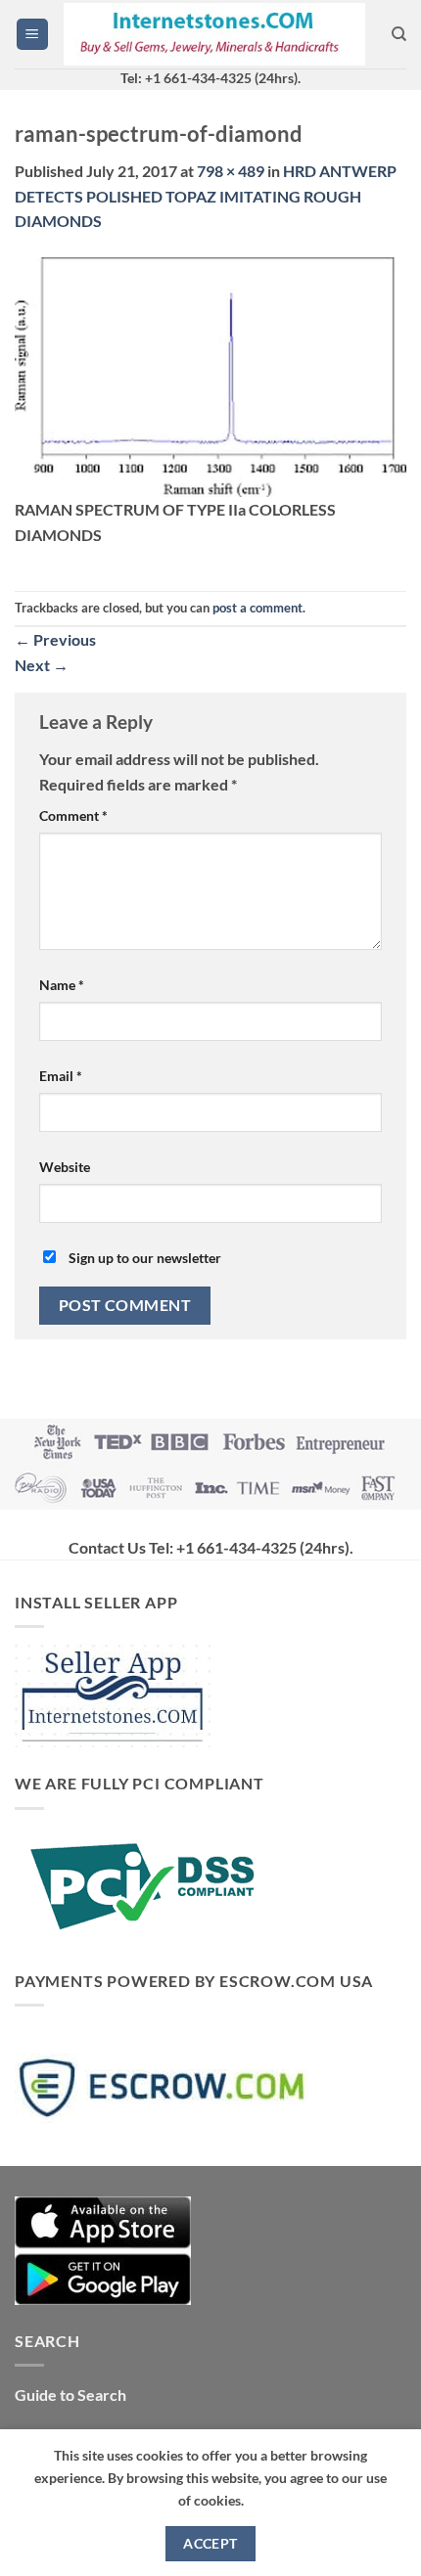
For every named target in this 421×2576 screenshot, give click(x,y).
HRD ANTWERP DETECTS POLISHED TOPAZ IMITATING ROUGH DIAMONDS (206, 196)
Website (65, 1167)
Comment (73, 815)
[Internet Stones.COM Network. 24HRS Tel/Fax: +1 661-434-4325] (214, 35)
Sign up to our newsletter (143, 1258)
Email (61, 1076)
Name (62, 985)
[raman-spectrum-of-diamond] (210, 375)
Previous (55, 639)
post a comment (257, 608)
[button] (32, 35)
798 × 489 (231, 171)
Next (42, 665)
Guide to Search (70, 2395)
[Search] (399, 34)
